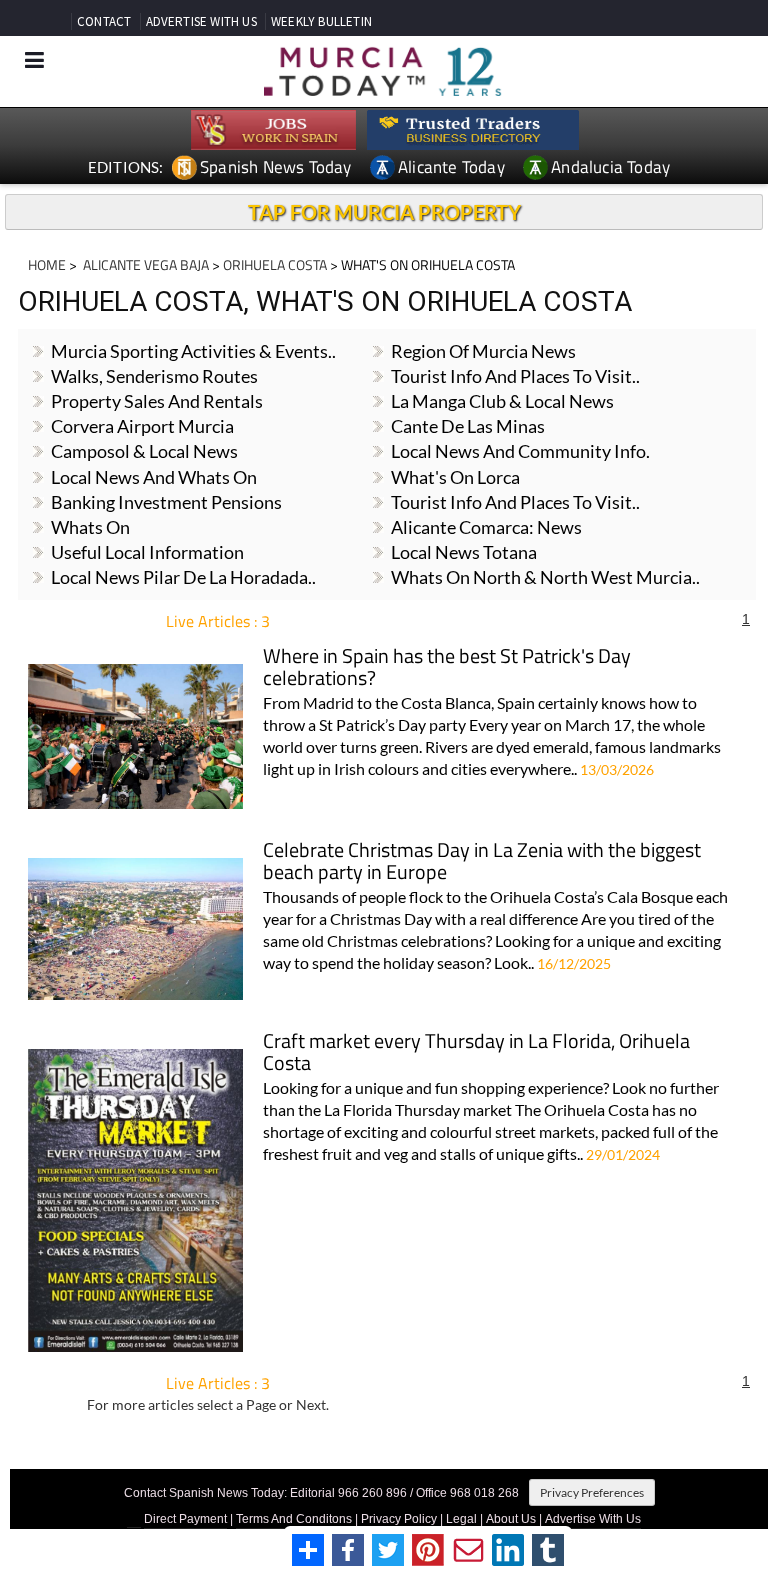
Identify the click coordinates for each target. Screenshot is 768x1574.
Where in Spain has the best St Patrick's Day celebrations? (447, 668)
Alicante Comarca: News (486, 527)
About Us (511, 1519)
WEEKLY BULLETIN (321, 21)
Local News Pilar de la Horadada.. (183, 577)
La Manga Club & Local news (502, 401)
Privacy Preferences (592, 1492)
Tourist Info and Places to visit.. (515, 502)
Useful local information (147, 552)
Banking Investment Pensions (166, 502)
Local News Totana (464, 552)
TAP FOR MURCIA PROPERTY (384, 212)
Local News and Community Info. (520, 451)
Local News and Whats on (154, 477)
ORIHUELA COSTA (275, 264)
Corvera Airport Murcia (142, 426)
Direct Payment (185, 1519)
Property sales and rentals (157, 401)
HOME (47, 264)
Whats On (90, 527)
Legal (461, 1519)
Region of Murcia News (483, 351)
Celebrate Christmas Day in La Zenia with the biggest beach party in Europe (482, 862)
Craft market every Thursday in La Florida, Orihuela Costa (476, 1053)
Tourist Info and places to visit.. (515, 376)
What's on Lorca (455, 477)
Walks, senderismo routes (154, 376)
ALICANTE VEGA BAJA (144, 264)
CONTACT (104, 21)
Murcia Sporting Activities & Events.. (193, 351)
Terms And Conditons (294, 1519)
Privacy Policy (399, 1519)
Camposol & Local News (144, 451)
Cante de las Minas (468, 426)
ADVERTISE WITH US (201, 21)
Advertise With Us (593, 1519)
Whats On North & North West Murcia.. (545, 577)
